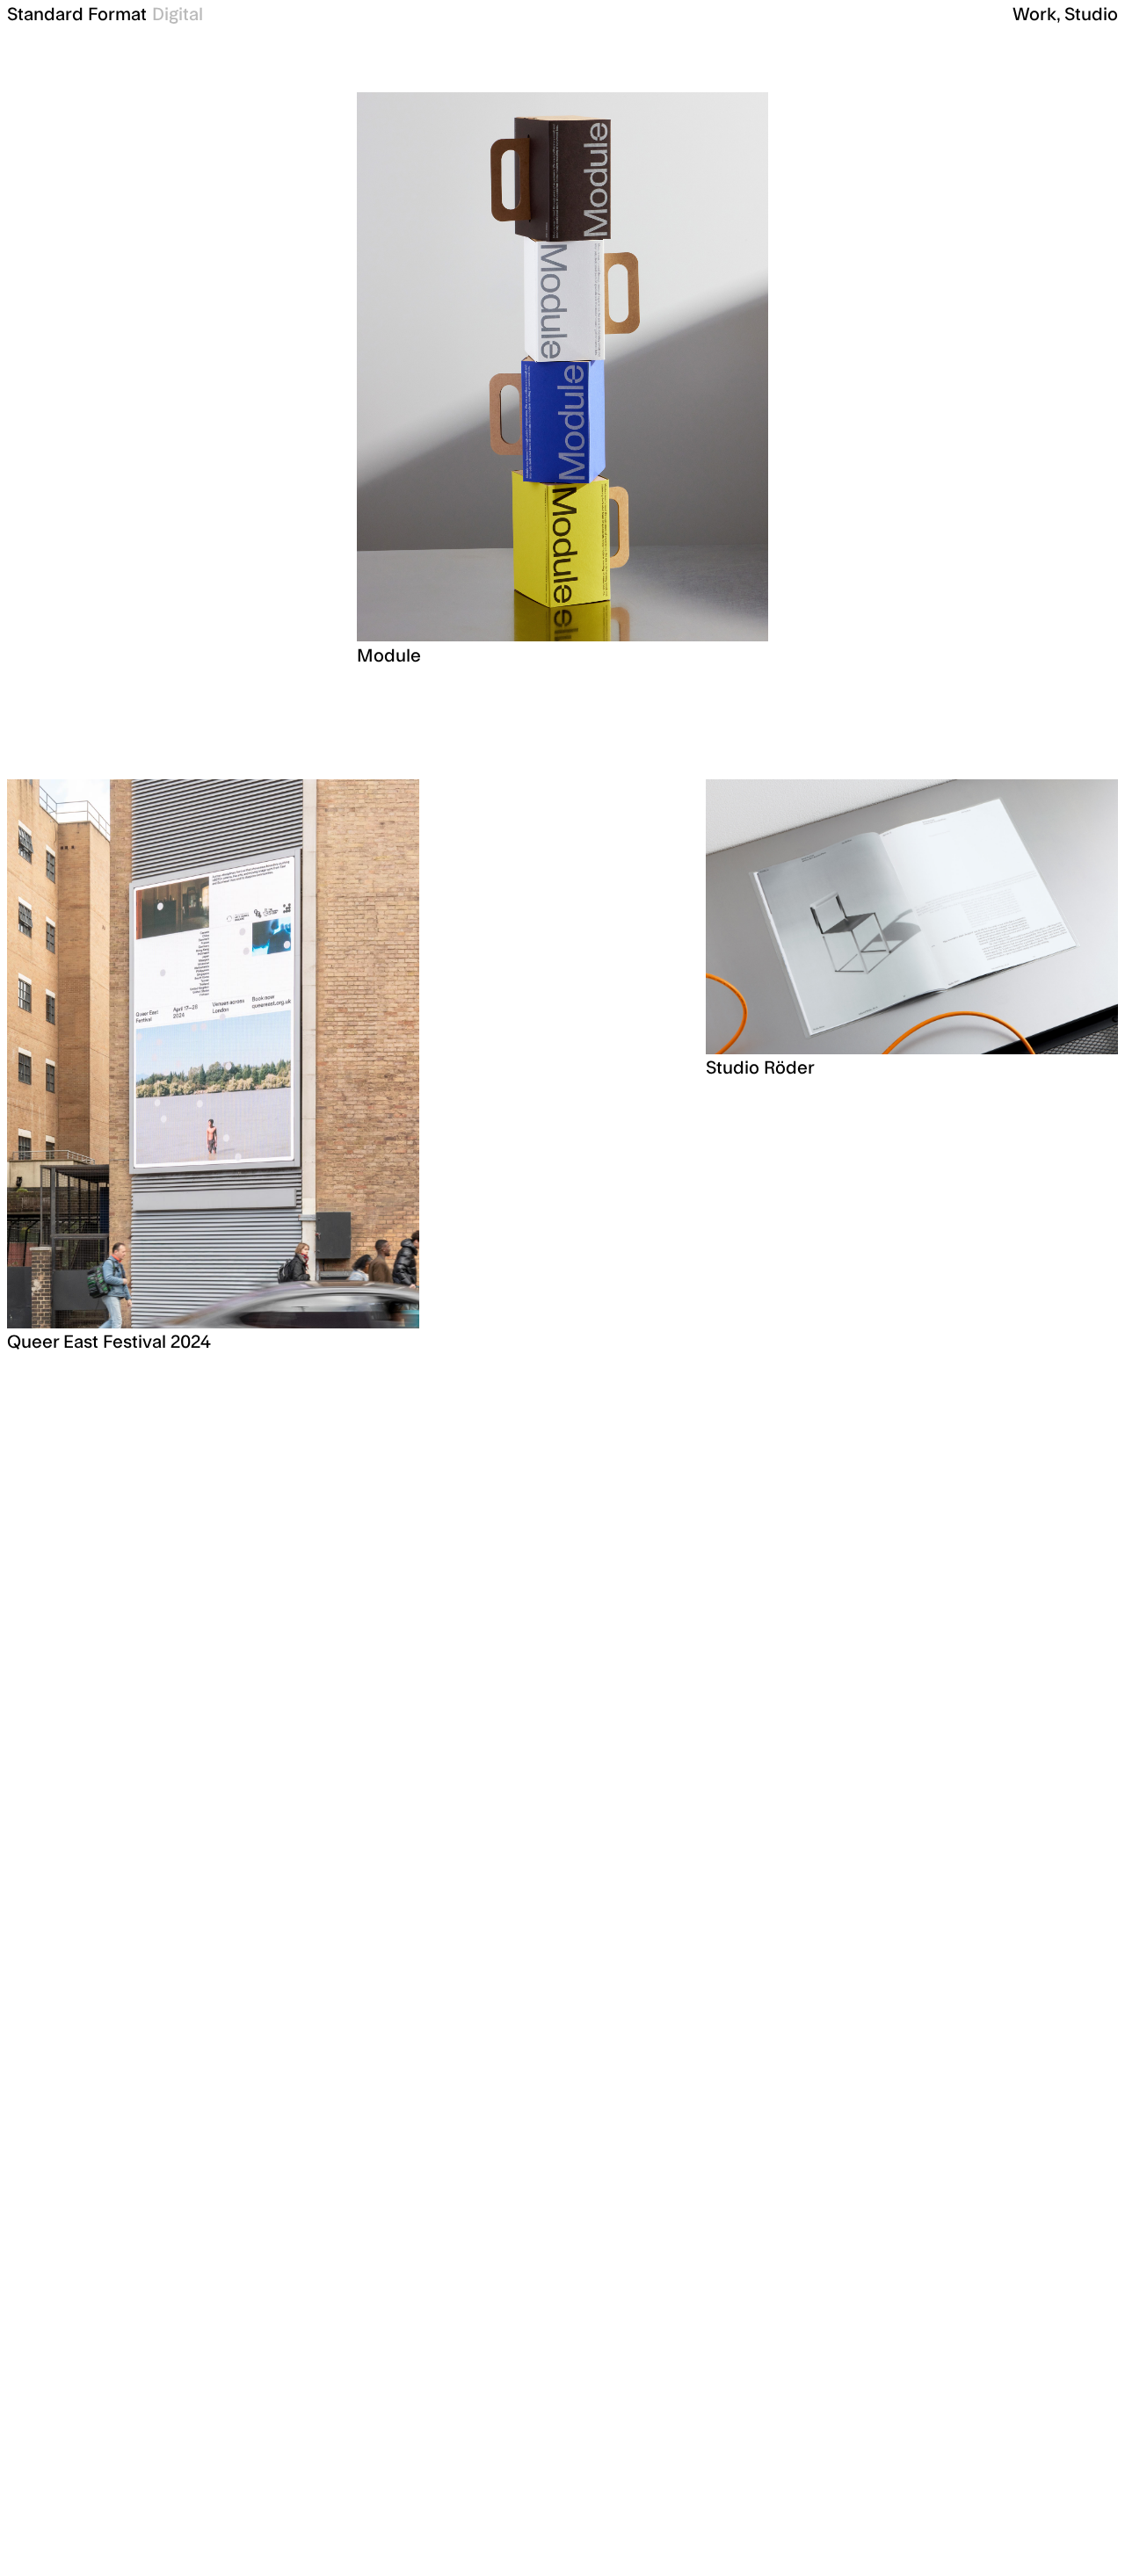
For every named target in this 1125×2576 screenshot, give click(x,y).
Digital (178, 15)
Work (1034, 15)
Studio (1091, 15)
